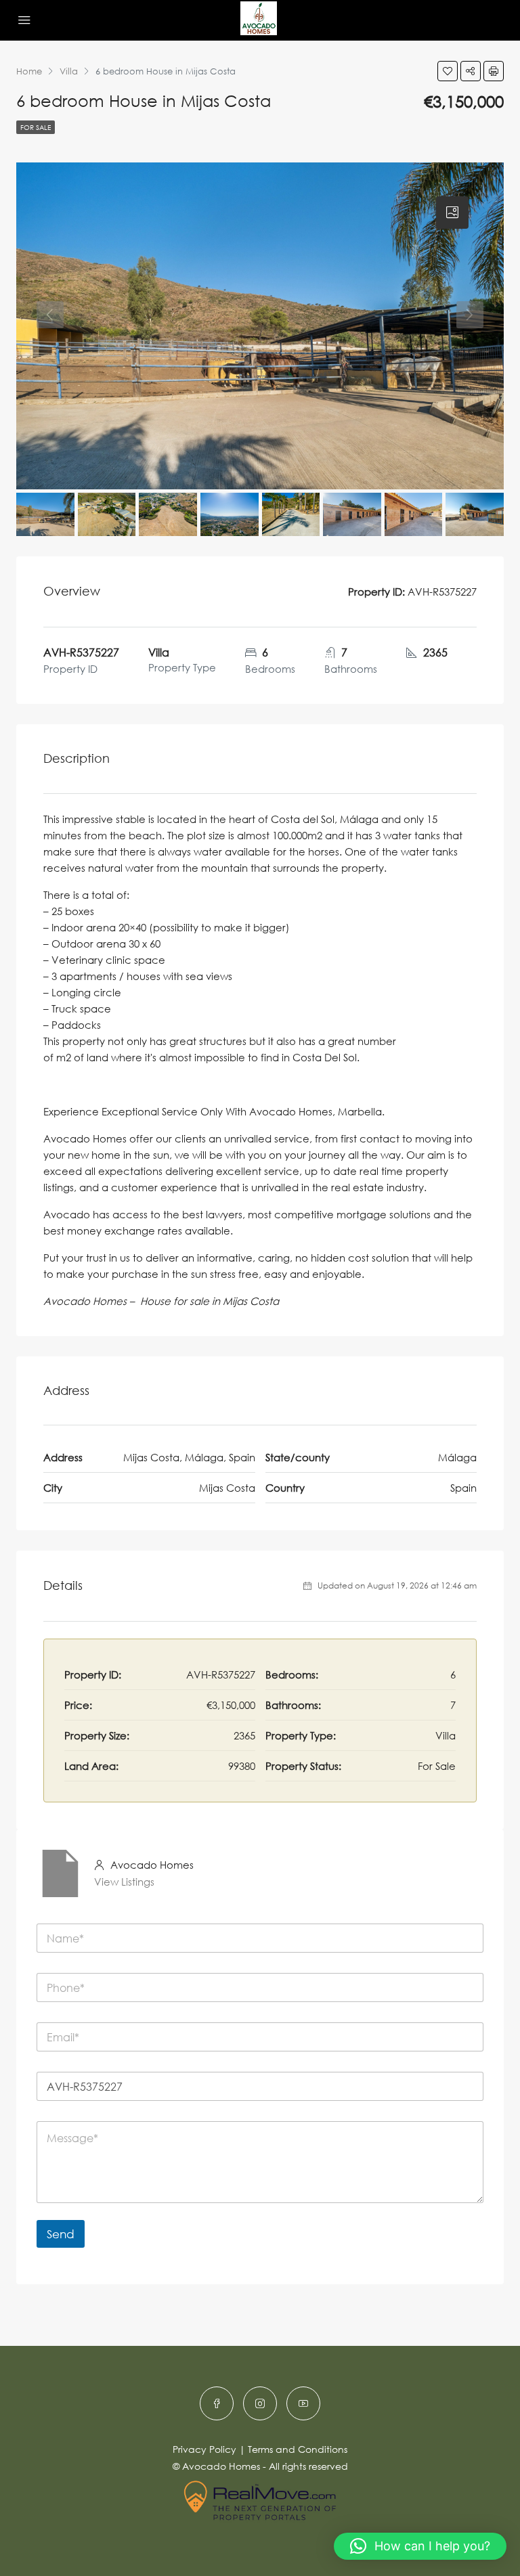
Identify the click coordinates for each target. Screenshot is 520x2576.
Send (61, 2234)
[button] (420, 2546)
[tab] (452, 213)
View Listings (124, 1882)
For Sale (36, 127)
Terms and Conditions (298, 2449)
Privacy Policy (204, 2449)
